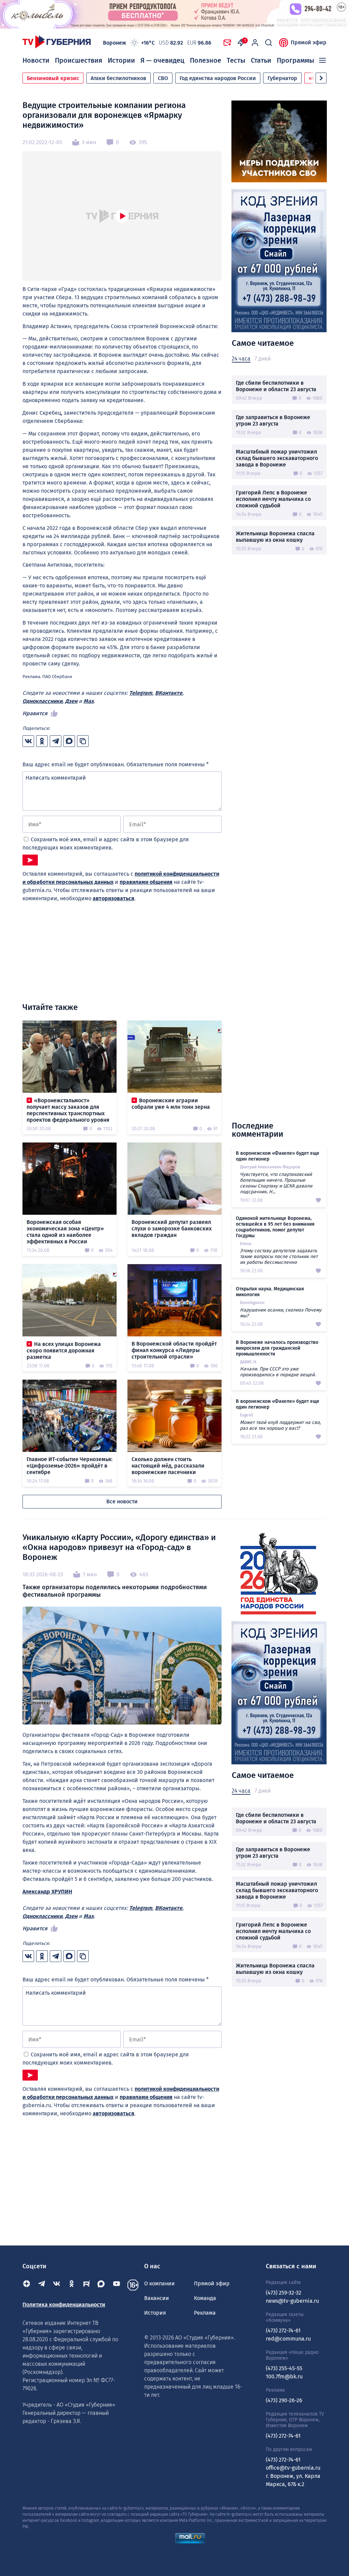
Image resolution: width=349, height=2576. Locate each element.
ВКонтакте (169, 693)
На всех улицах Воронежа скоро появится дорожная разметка (64, 1351)
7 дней (263, 359)
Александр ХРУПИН (47, 1892)
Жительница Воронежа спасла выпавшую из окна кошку (275, 537)
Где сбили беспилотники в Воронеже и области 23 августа (276, 386)
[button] (321, 78)
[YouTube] (117, 2285)
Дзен (71, 701)
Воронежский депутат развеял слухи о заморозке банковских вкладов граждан (172, 1229)
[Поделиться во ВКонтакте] (28, 741)
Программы (295, 60)
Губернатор (282, 78)
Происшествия (79, 60)
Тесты (236, 60)
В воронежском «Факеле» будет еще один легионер (278, 1156)
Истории (121, 60)
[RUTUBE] (87, 2285)
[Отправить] (30, 860)
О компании (160, 2283)
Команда (205, 2298)
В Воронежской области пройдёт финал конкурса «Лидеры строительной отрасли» (174, 1350)
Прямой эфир (309, 42)
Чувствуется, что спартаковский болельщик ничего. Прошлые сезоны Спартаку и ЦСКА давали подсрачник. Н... (276, 1183)
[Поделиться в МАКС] (69, 741)
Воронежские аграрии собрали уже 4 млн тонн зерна (171, 1104)
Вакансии (157, 2298)
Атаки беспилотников (118, 78)
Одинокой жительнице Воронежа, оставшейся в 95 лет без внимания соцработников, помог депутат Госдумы (275, 1227)
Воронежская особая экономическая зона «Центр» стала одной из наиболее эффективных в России (65, 1232)
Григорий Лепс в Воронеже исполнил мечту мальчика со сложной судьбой (273, 499)
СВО (163, 78)
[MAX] (102, 2285)
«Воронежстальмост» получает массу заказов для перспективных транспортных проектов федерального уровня (68, 1110)
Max (89, 701)
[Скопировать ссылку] (83, 741)
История (155, 2313)
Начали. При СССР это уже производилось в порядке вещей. (278, 1372)
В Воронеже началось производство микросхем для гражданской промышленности (277, 1348)
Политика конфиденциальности (64, 2305)
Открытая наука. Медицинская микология (270, 1292)
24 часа (241, 359)
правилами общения (146, 882)
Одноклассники (42, 701)
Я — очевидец (162, 60)
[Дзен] (27, 2285)
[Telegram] (42, 2285)
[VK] (57, 2285)
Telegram (141, 693)
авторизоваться (113, 898)
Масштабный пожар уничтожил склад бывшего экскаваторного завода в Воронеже (277, 458)
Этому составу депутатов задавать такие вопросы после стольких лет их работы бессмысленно (279, 1256)
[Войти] (255, 43)
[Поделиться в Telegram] (56, 741)
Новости (36, 60)
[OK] (72, 2285)
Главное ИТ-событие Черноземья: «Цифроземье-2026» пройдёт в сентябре (70, 1466)
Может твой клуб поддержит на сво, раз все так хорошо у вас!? (280, 1425)
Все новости (122, 1501)
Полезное (206, 60)
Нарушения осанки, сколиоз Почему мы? (281, 1313)
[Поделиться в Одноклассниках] (42, 741)
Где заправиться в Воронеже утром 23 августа (273, 420)
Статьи (261, 60)
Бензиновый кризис (53, 78)
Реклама (205, 2313)
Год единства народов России (218, 78)
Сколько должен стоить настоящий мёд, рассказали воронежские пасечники (168, 1466)
